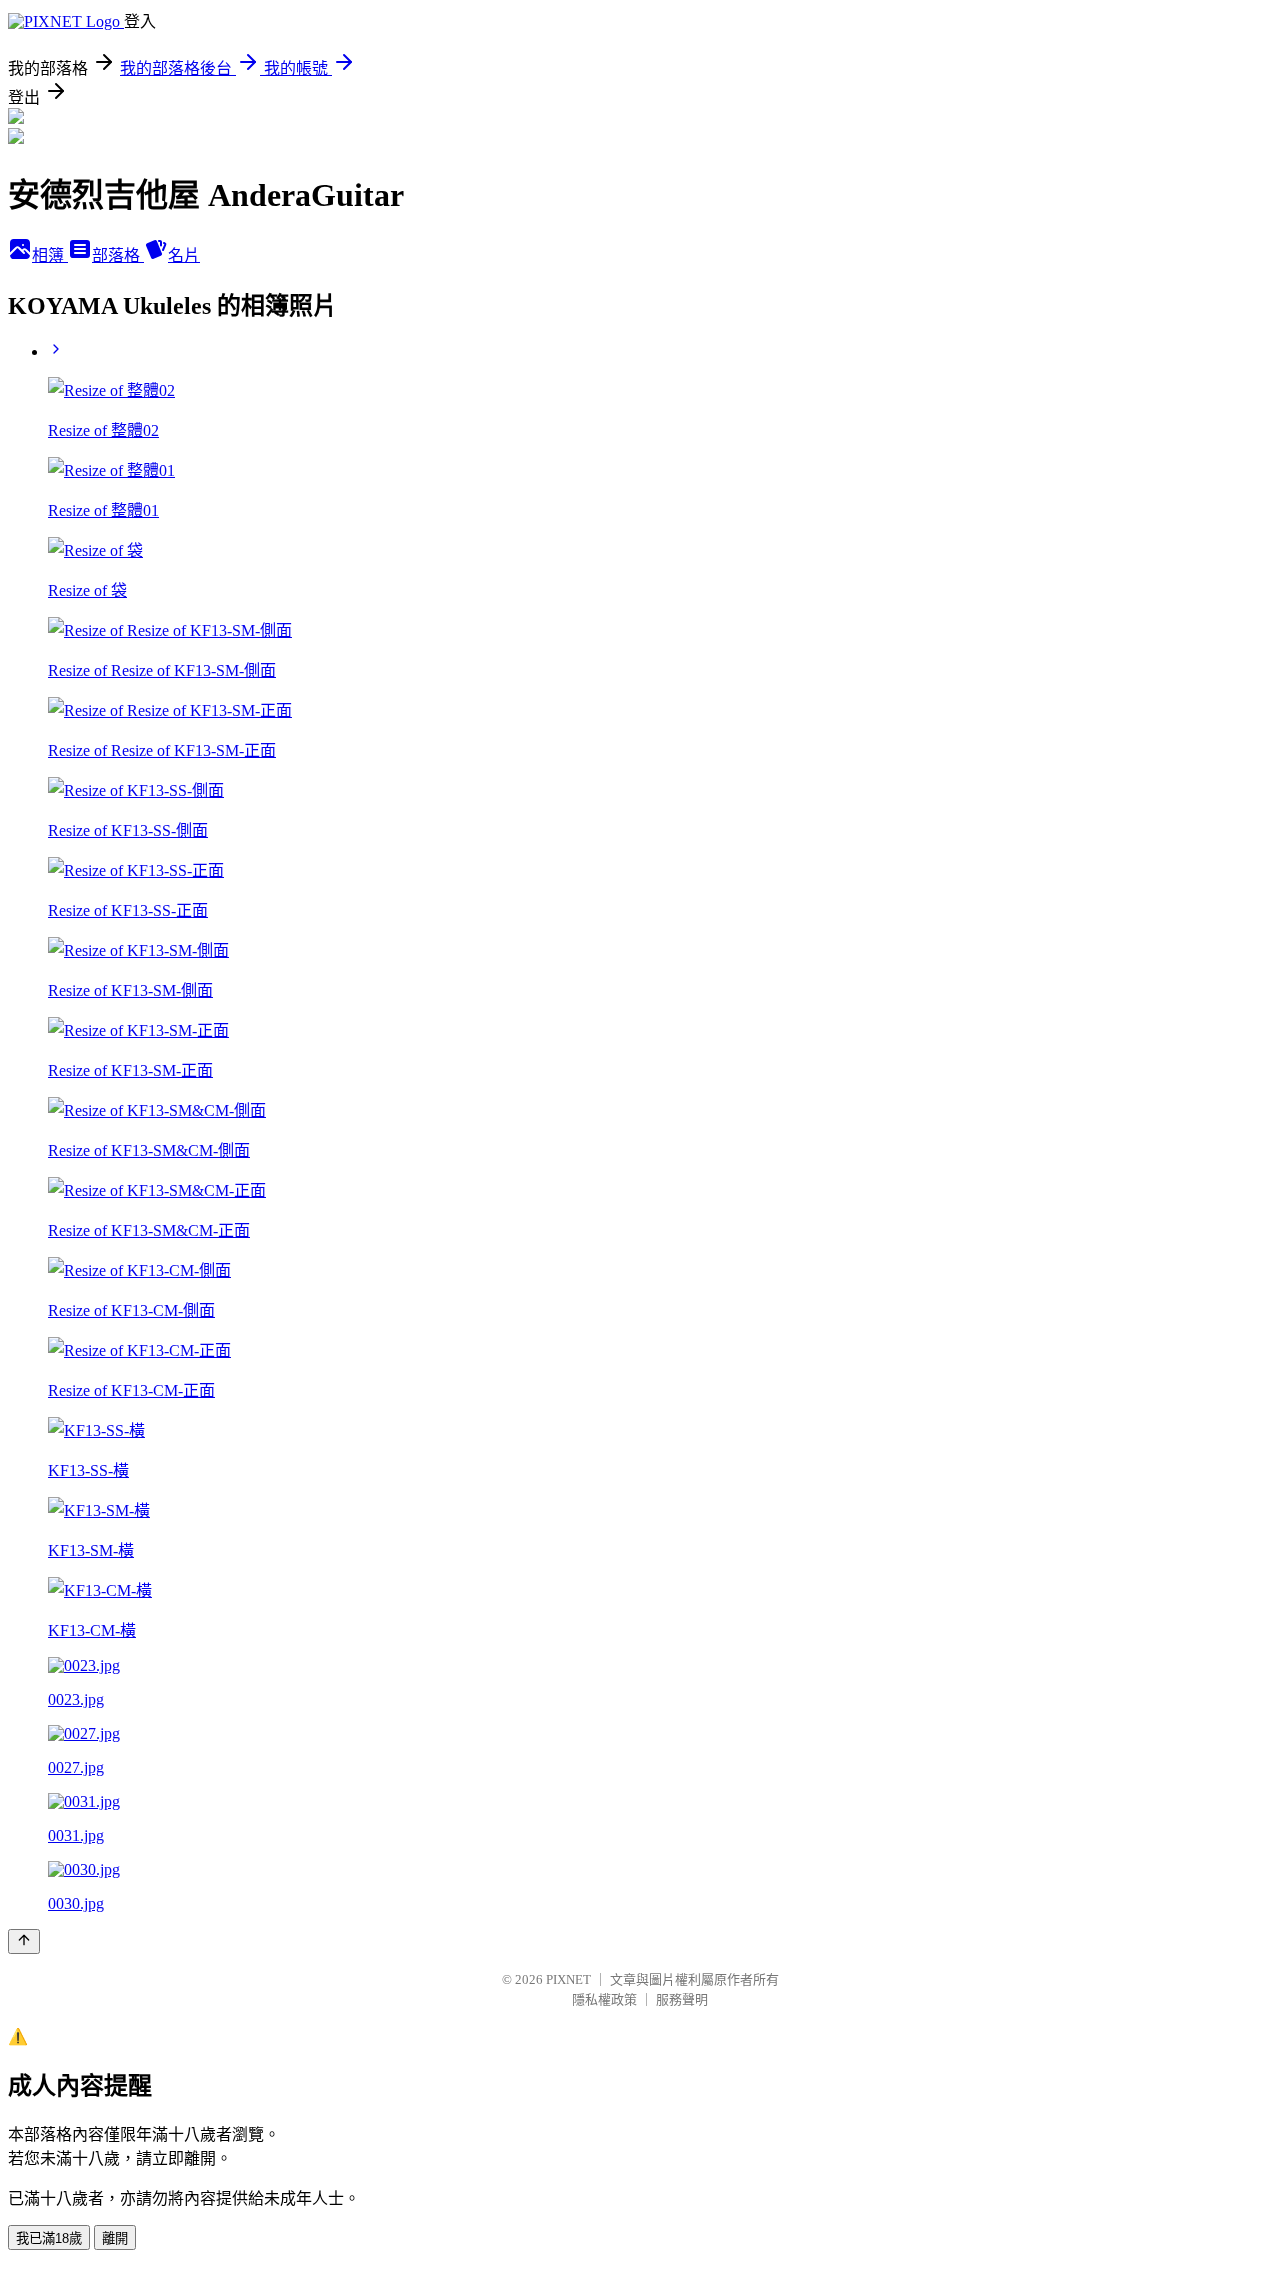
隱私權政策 (604, 1999)
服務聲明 (682, 1999)
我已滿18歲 (49, 2238)
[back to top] (24, 1941)
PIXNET (568, 1979)
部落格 (118, 255)
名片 (184, 255)
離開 (115, 2238)
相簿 (50, 255)
